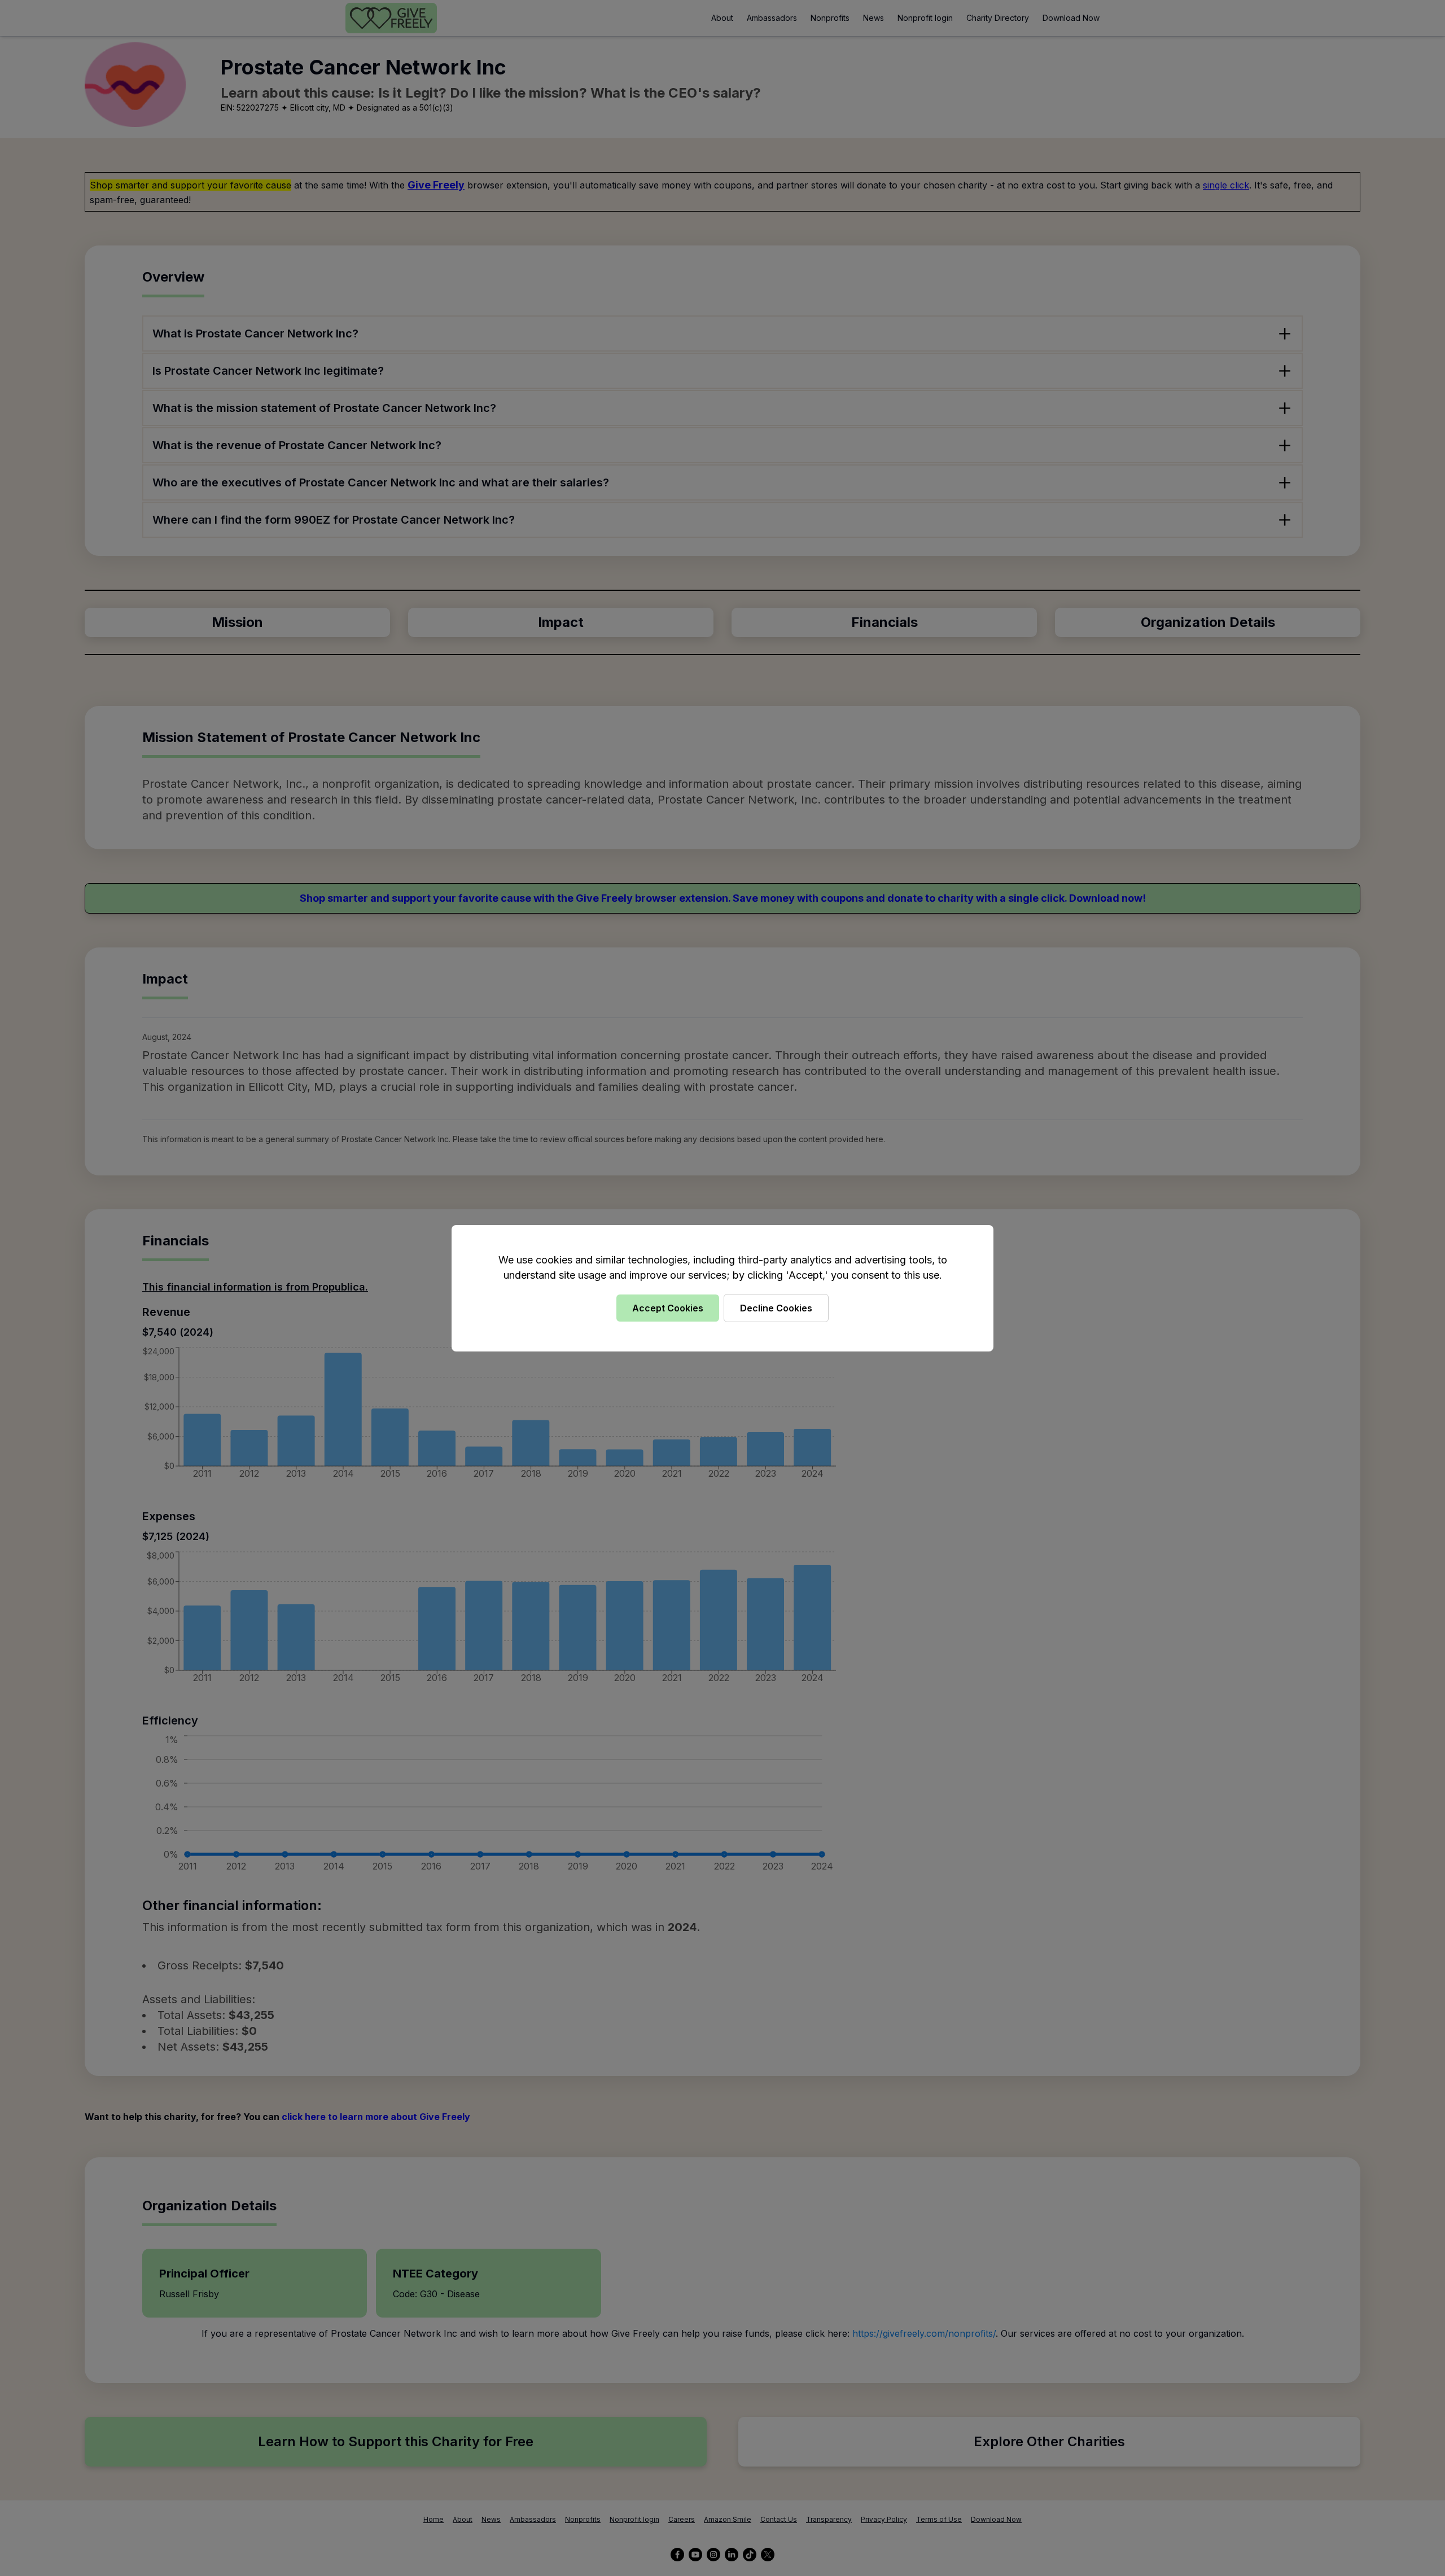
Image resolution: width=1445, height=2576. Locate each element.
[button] (722, 1288)
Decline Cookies (776, 1308)
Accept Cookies (668, 1308)
